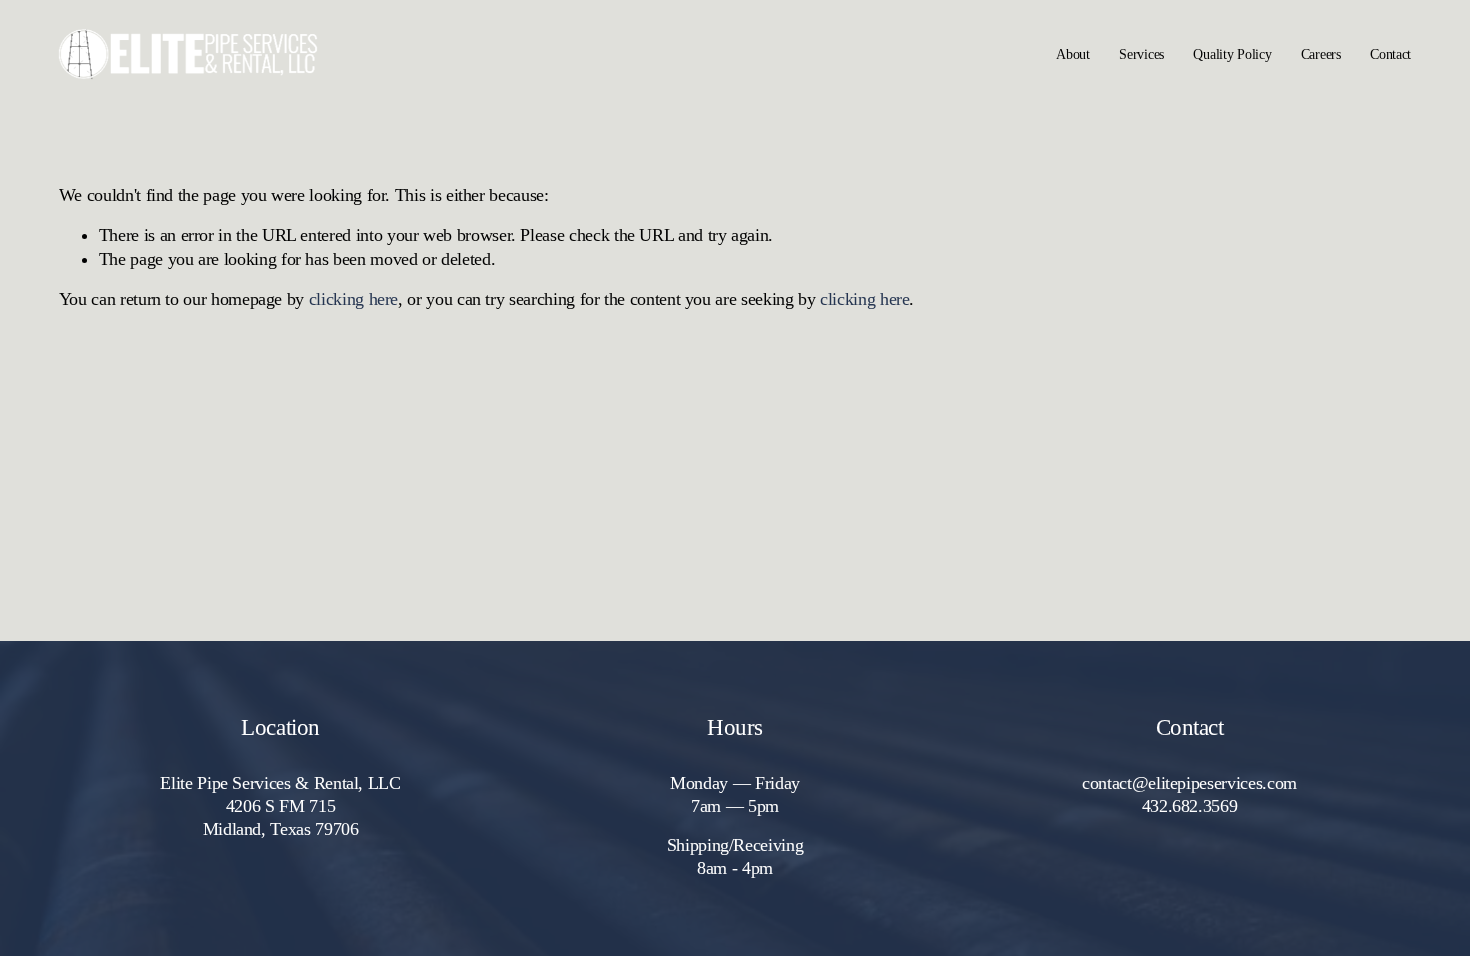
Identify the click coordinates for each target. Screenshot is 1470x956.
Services (1141, 54)
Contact (1390, 54)
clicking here (353, 299)
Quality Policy (1232, 54)
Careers (1321, 54)
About (1073, 54)
